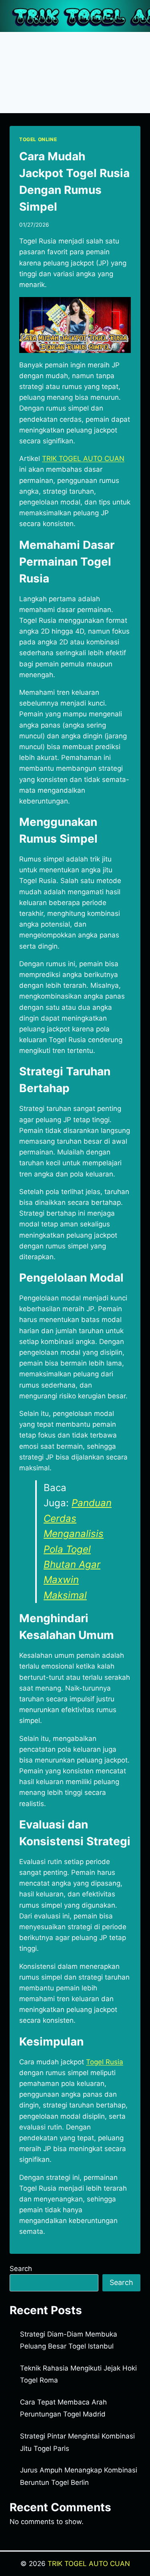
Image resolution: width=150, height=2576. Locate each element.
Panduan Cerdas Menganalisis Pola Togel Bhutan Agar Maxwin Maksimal (78, 1549)
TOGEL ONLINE (38, 139)
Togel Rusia (105, 2062)
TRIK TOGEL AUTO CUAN (89, 2564)
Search (21, 2269)
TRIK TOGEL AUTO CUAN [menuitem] (83, 459)
